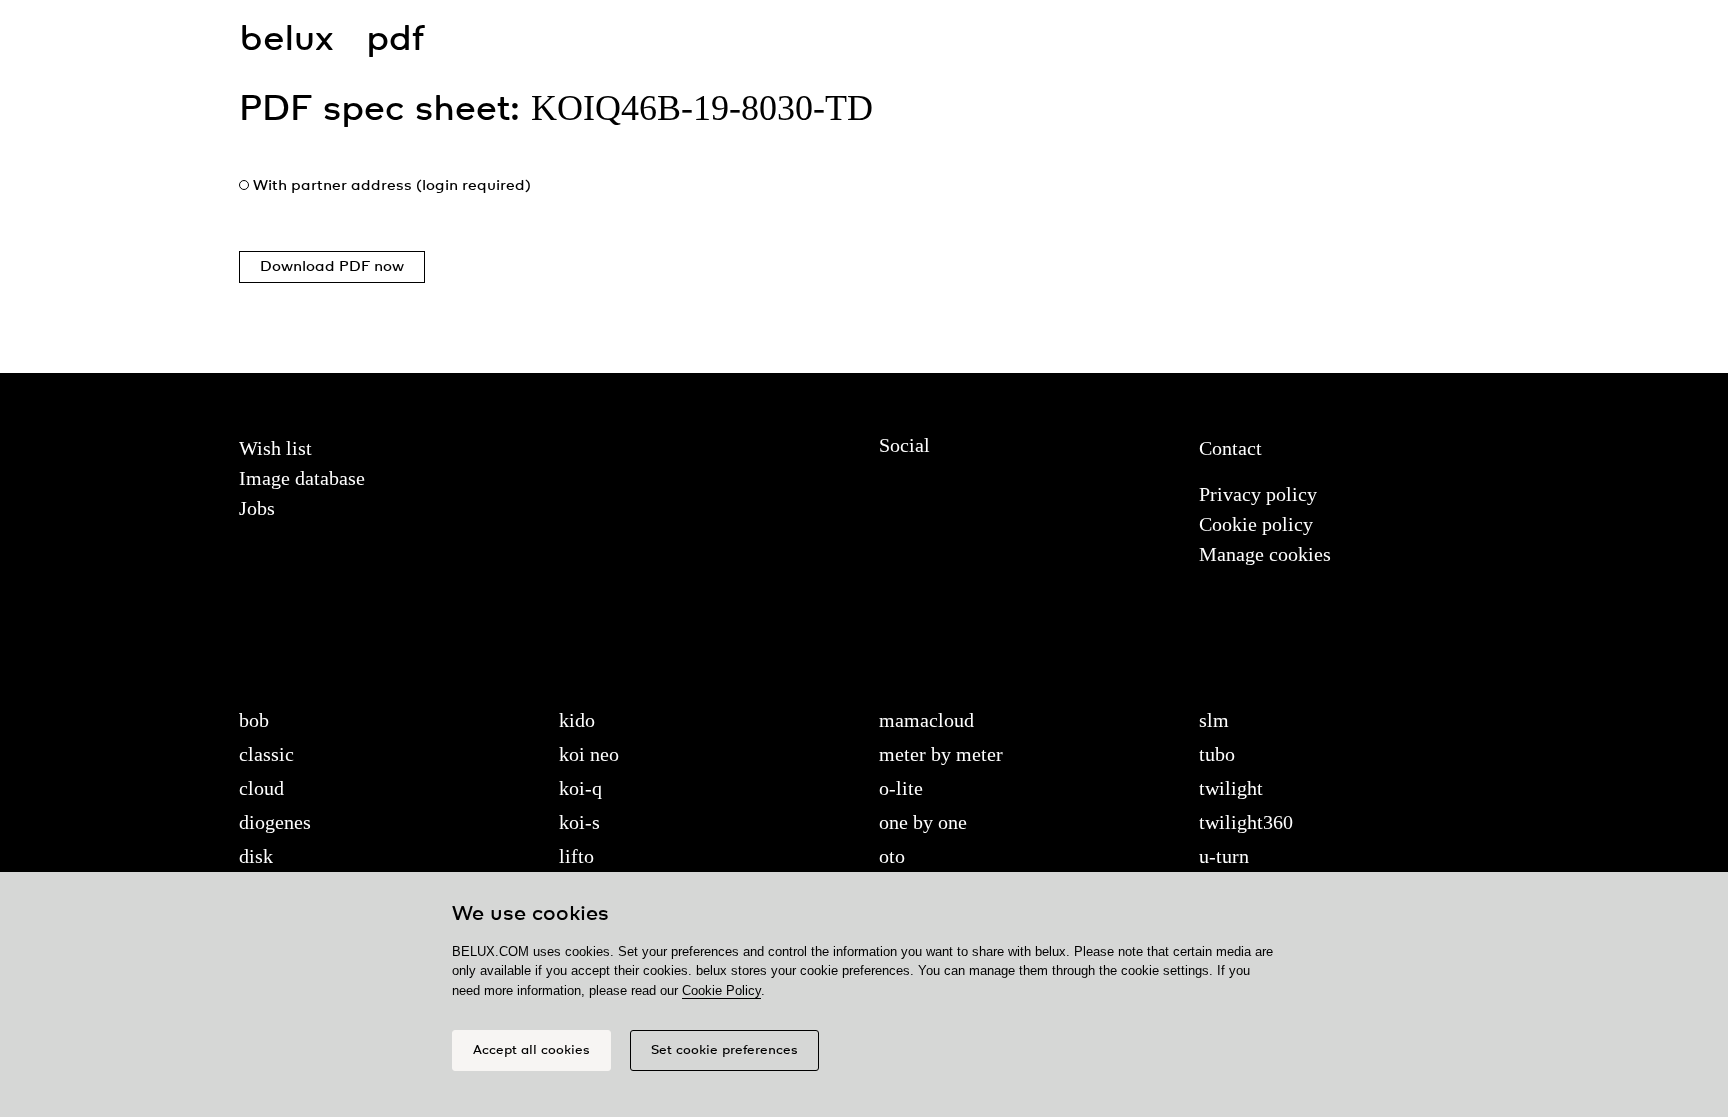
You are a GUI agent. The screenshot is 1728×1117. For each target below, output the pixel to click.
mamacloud (926, 720)
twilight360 (1246, 822)
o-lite (901, 788)
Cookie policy (1256, 524)
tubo (1217, 754)
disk (256, 856)
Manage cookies (1265, 554)
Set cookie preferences (724, 1050)
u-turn (1224, 856)
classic (266, 754)
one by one (923, 822)
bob (254, 720)
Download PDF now (332, 267)
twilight (1231, 788)
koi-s (579, 822)
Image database (302, 478)
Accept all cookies (531, 1050)
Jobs (257, 508)
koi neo (589, 754)
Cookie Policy (721, 990)
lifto (576, 856)
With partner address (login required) (392, 186)
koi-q (580, 788)
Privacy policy (1258, 494)
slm (1214, 720)
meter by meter (941, 754)
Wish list (275, 448)
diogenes (275, 822)
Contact (1230, 448)
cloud (261, 788)
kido (577, 720)
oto (892, 856)
